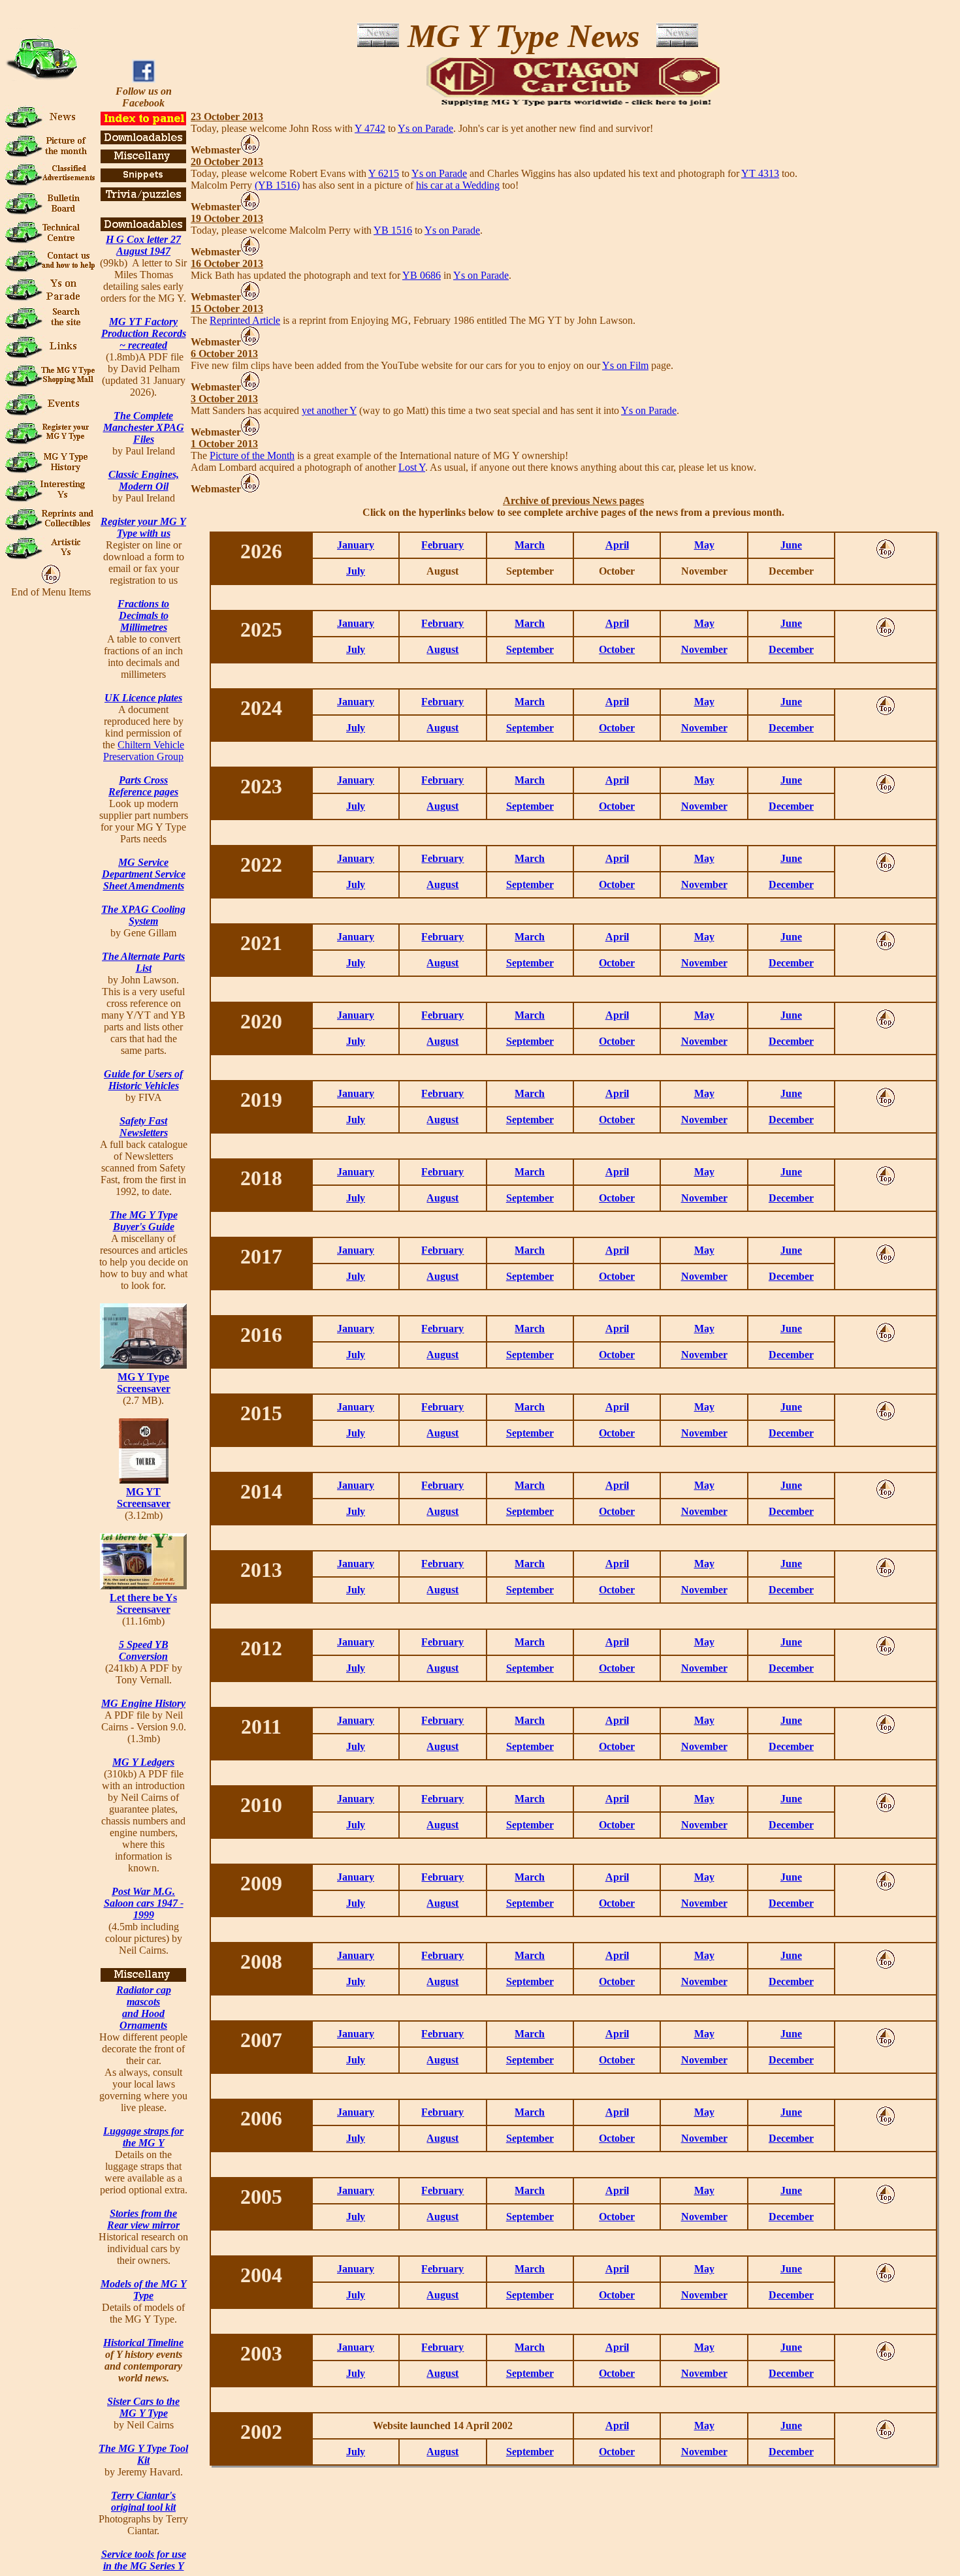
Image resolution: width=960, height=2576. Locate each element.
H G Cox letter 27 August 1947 (143, 245)
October (617, 649)
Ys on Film (625, 365)
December (791, 649)
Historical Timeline (143, 2343)
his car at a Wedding (458, 185)
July (356, 571)
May (704, 545)
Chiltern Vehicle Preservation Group (144, 751)
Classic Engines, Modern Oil (144, 480)
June (791, 545)
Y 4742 (370, 128)
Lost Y (412, 467)
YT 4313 (760, 173)
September (530, 649)
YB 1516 (393, 230)
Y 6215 (384, 173)
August (442, 649)
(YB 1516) (277, 185)
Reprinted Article (245, 320)
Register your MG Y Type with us (143, 527)
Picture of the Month (252, 455)
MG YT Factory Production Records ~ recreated (144, 333)
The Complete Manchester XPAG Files (144, 427)
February (442, 545)
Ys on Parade (425, 128)
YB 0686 (422, 275)
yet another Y (329, 410)
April (617, 545)
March (530, 545)
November (704, 649)
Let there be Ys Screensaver (143, 1603)
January (356, 545)
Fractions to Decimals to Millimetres (143, 615)
